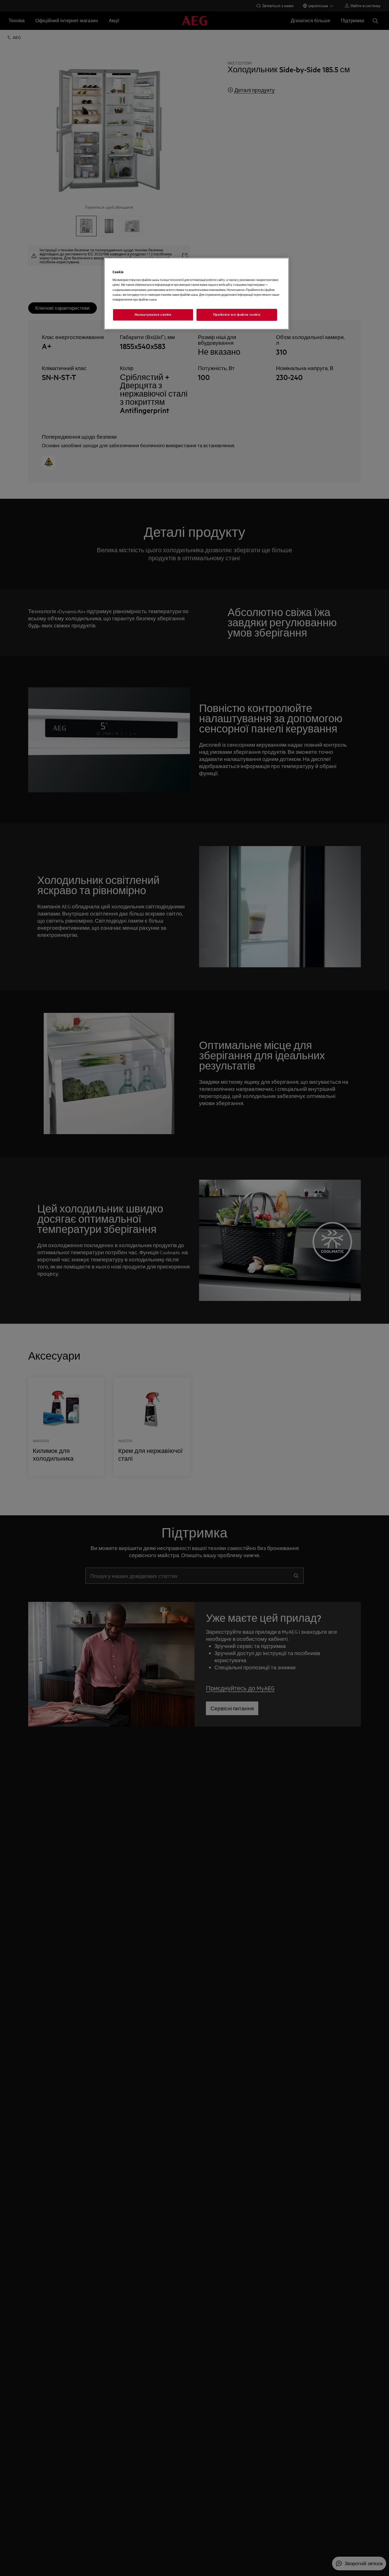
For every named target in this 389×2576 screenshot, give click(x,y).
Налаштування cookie (153, 315)
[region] (196, 294)
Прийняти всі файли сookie (237, 315)
